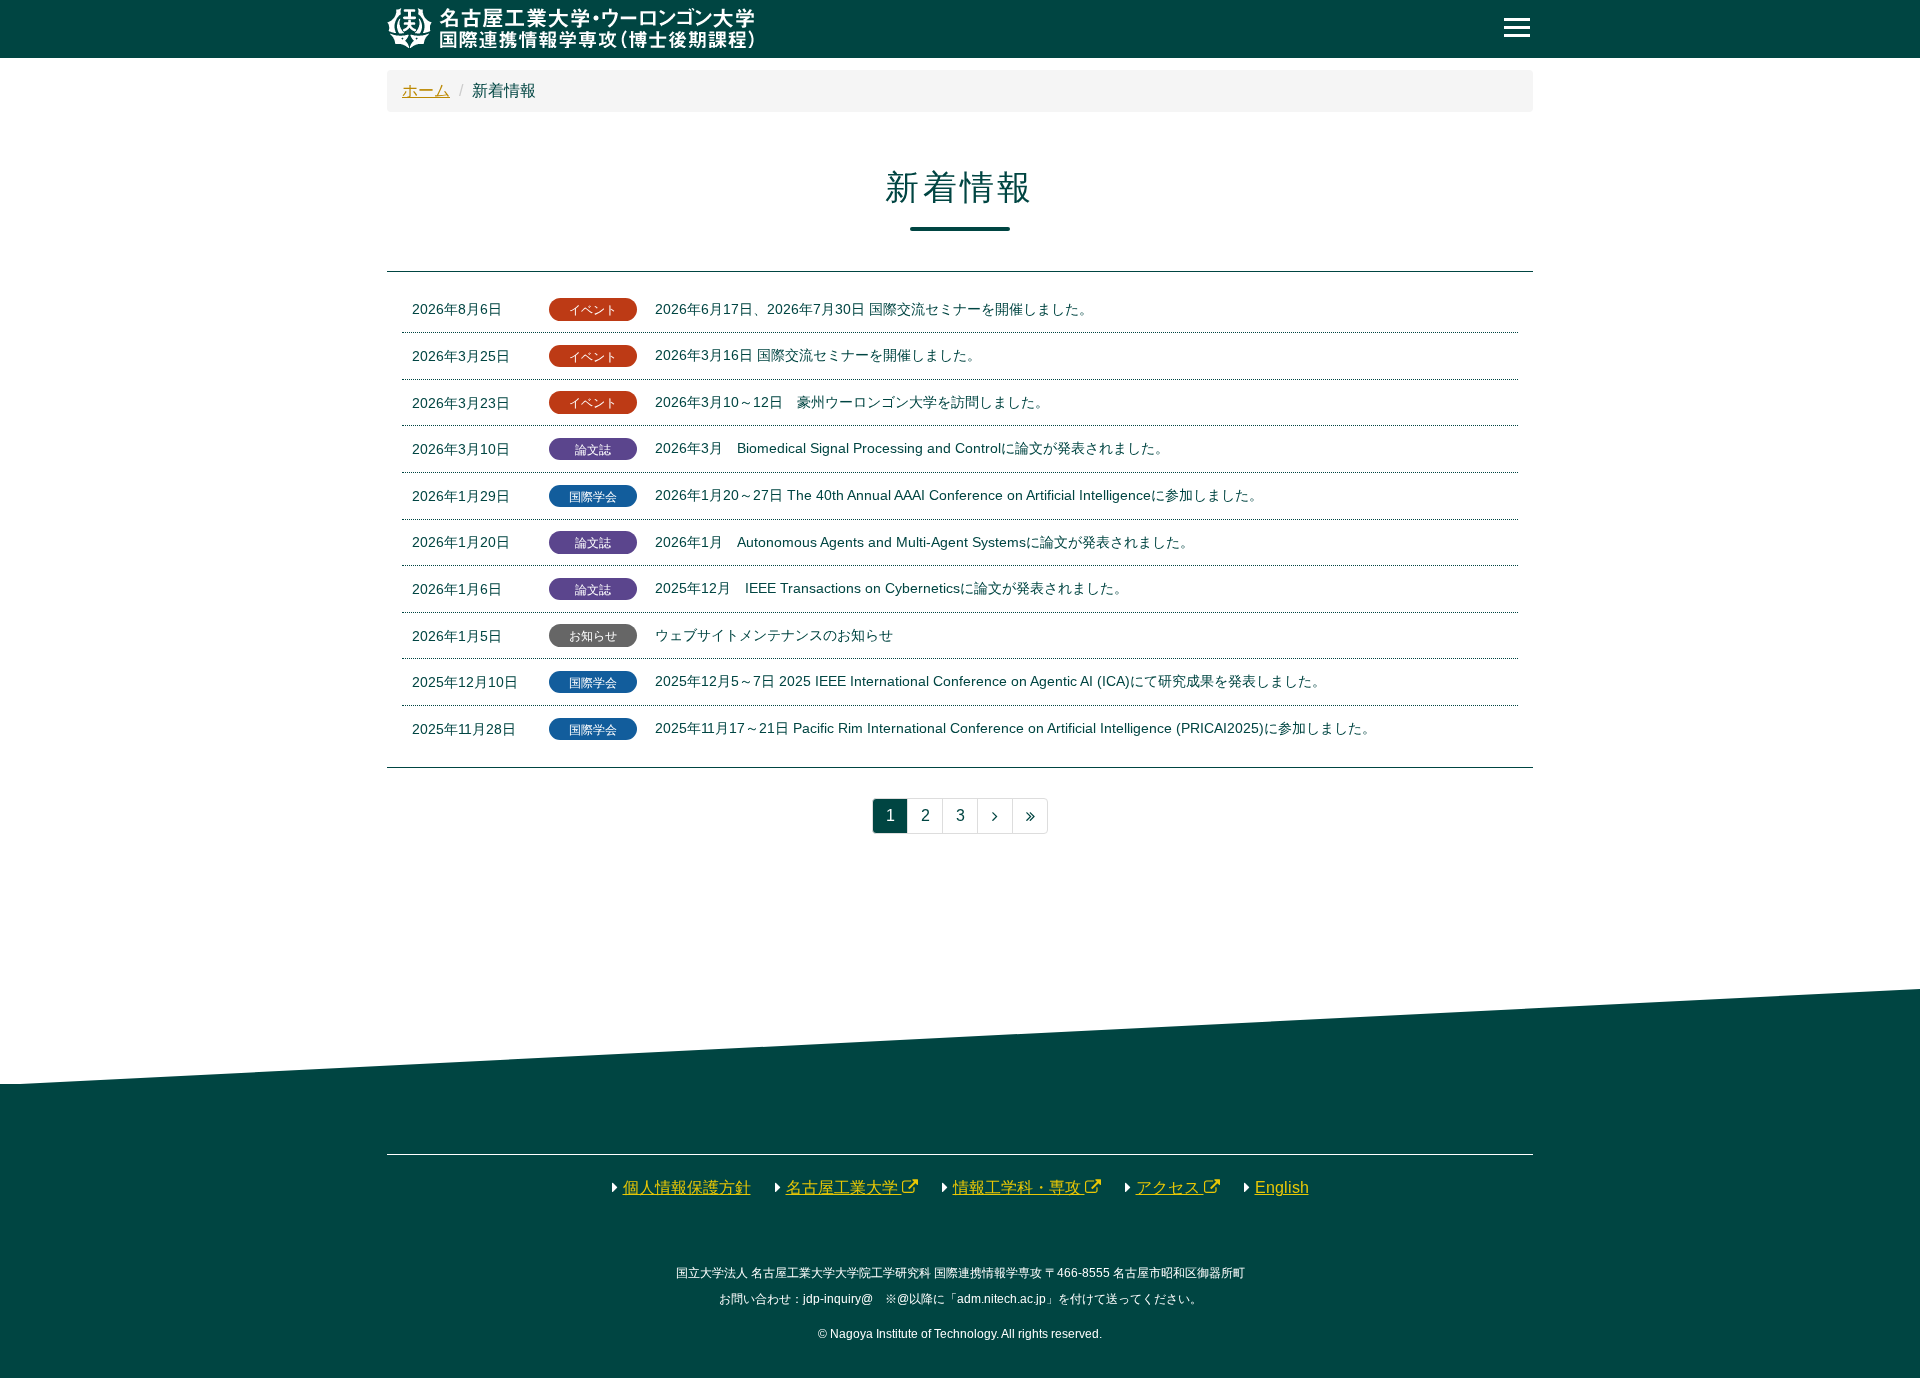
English (1282, 1187)
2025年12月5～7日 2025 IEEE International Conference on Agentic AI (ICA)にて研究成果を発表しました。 (990, 681)
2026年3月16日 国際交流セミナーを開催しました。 (818, 355)
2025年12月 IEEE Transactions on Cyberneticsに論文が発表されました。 (891, 588)
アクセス (1170, 1187)
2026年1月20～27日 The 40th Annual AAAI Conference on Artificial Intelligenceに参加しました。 (959, 495)
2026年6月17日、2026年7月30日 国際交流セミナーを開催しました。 (874, 309)
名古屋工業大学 (844, 1187)
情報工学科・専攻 (1019, 1187)
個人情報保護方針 (687, 1187)
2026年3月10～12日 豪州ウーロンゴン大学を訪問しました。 (852, 402)
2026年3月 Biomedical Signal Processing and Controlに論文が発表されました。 (912, 448)
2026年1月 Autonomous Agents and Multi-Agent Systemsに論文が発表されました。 (924, 542)
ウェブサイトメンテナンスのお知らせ (774, 635)
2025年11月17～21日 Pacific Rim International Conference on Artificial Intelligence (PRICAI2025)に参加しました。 (1015, 728)
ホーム (426, 90)
